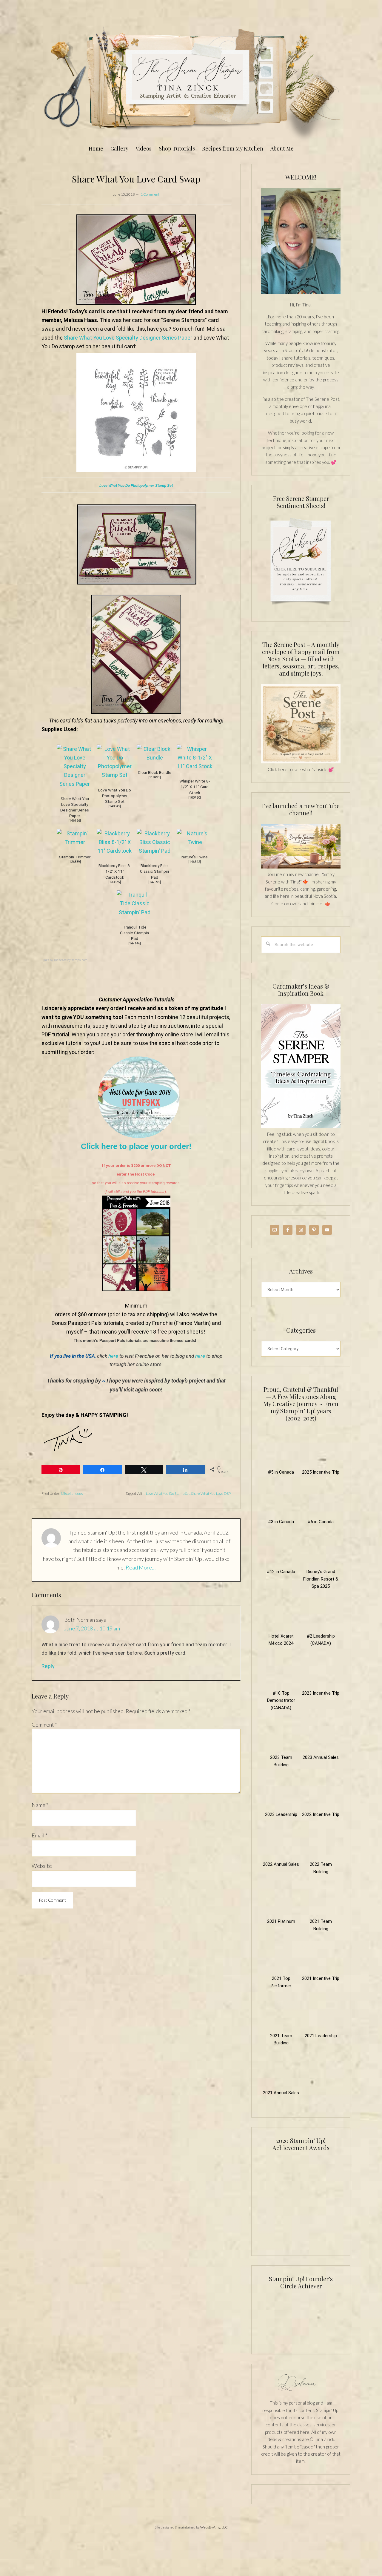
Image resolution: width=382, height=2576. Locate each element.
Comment (44, 1725)
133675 (115, 882)
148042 (115, 806)
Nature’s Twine (195, 857)
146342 (195, 862)
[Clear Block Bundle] (155, 758)
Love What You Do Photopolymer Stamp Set (136, 485)
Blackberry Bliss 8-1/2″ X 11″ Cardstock (115, 871)
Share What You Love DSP (211, 1493)
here (113, 1356)
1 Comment (150, 194)
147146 (135, 943)
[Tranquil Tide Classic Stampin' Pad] (135, 912)
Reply (48, 1666)
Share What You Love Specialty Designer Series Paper (128, 338)
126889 (75, 862)
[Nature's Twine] (195, 842)
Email (40, 1835)
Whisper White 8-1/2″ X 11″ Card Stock (195, 787)
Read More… (141, 1567)
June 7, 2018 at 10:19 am (92, 1628)
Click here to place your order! (136, 1146)
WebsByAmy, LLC (214, 2527)
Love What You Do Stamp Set (168, 1493)
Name (40, 1805)
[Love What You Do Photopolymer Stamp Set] (115, 775)
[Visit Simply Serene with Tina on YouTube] (301, 867)
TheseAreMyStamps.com (71, 960)
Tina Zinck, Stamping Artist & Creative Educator (191, 82)
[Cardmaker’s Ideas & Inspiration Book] (301, 1127)
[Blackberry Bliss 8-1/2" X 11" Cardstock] (115, 851)
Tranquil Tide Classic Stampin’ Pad (135, 933)
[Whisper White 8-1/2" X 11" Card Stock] (195, 766)
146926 (75, 821)
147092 (155, 882)
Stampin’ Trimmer (75, 857)
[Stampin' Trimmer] (75, 842)
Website (42, 1866)
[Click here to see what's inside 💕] (301, 762)
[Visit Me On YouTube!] (301, 241)
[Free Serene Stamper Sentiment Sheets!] (301, 608)
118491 (155, 777)
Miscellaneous (72, 1493)
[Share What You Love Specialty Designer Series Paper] (75, 784)
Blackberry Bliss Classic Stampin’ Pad (155, 871)
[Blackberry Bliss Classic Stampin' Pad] (155, 851)
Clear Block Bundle (155, 772)
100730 (195, 798)
